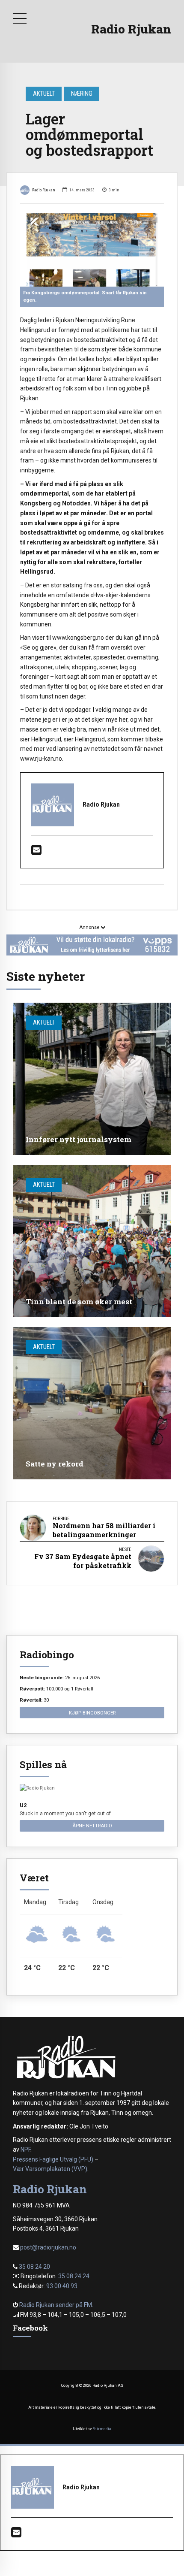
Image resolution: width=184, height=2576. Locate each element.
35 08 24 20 (34, 2267)
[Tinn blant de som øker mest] (92, 1241)
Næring (82, 94)
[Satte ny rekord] (92, 1403)
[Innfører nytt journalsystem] (92, 1079)
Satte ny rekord (55, 1464)
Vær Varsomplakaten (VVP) (50, 2169)
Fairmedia (102, 2429)
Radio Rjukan (131, 29)
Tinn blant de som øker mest (79, 1302)
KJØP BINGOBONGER (92, 1713)
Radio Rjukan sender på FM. (56, 2305)
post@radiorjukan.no (48, 2247)
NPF (25, 2150)
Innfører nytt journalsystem (79, 1139)
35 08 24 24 (74, 2276)
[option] (92, 250)
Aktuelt (44, 94)
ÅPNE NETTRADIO (92, 1826)
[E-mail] (36, 852)
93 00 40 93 (62, 2286)
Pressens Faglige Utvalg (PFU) (53, 2159)
